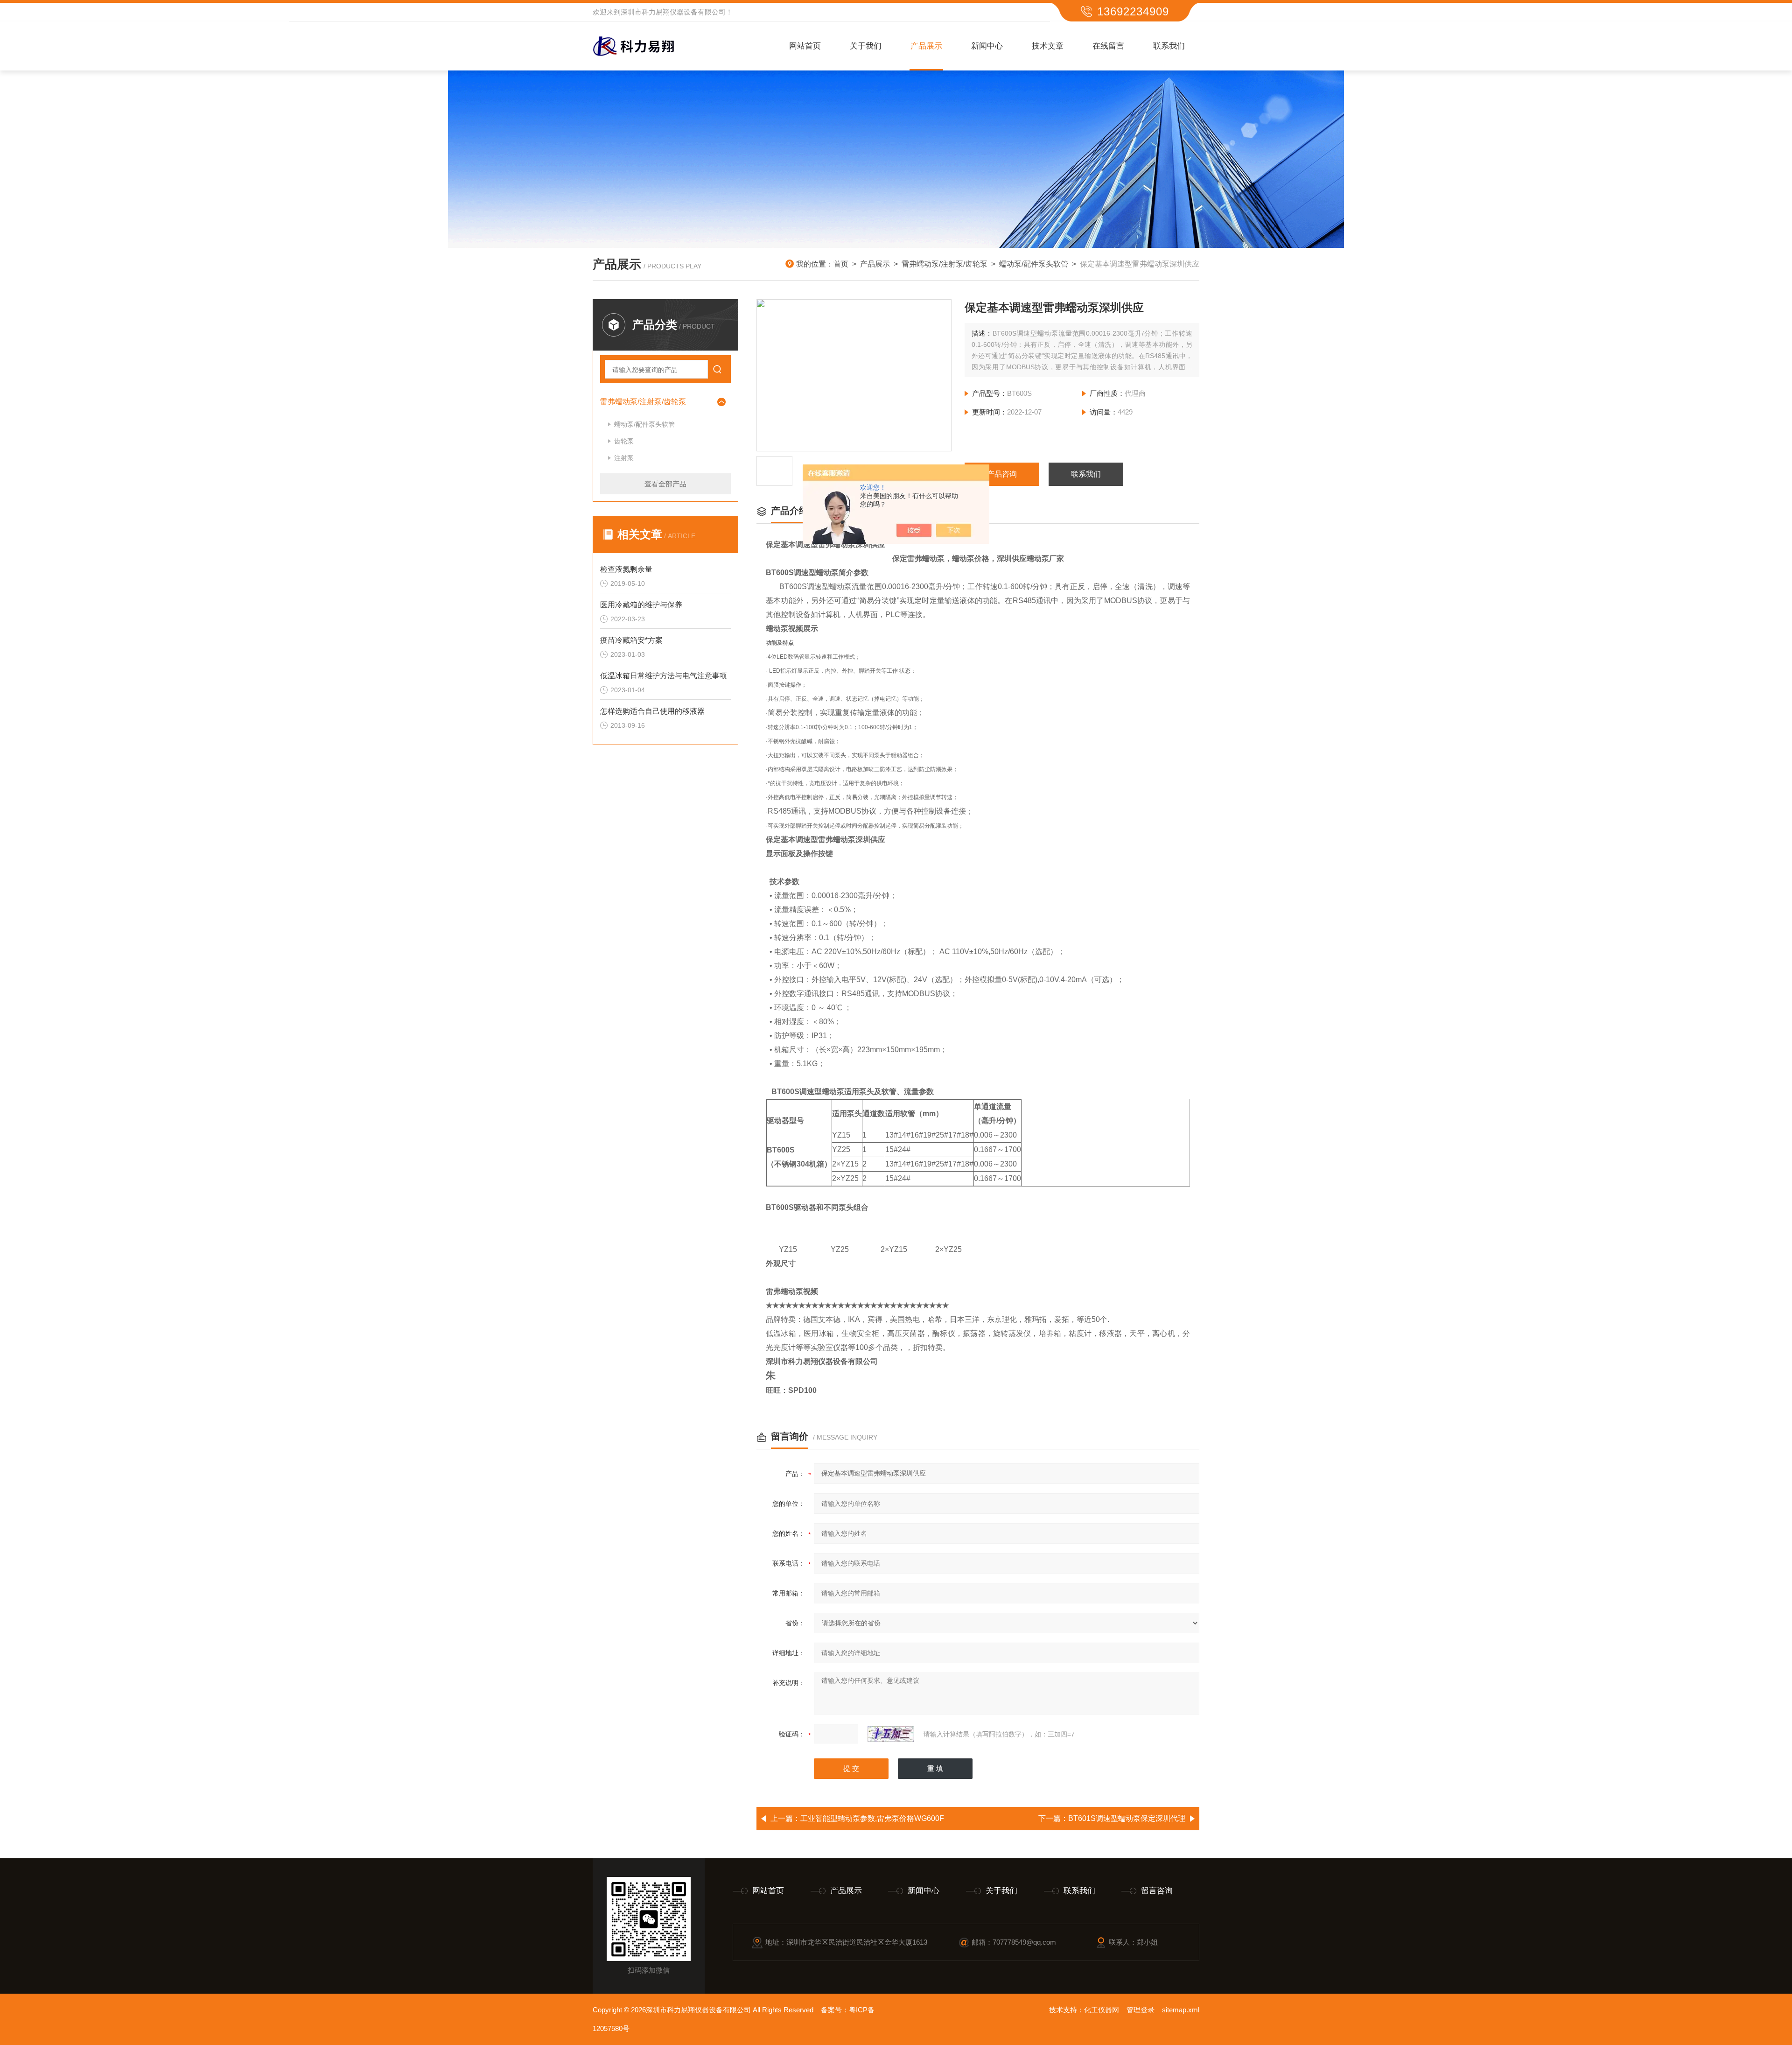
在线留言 (1108, 46)
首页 (841, 264)
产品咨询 (1002, 474)
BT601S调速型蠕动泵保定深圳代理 (1127, 1818)
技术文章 (1048, 46)
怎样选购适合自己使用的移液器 (652, 711)
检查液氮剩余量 (626, 569)
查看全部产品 (665, 484)
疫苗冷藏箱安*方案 (631, 640)
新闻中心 (987, 46)
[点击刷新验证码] (891, 1734)
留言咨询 (1157, 1891)
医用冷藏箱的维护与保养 (641, 605)
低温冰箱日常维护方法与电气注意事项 (664, 676)
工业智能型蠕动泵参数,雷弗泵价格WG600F (872, 1818)
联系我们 (1169, 46)
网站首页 (805, 46)
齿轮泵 (624, 441)
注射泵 (624, 458)
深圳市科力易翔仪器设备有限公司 (673, 12)
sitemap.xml (1181, 2010)
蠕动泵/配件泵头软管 (1034, 264)
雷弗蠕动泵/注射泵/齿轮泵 (945, 264)
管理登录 (1141, 2010)
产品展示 (926, 46)
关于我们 (866, 46)
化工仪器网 (1102, 2010)
